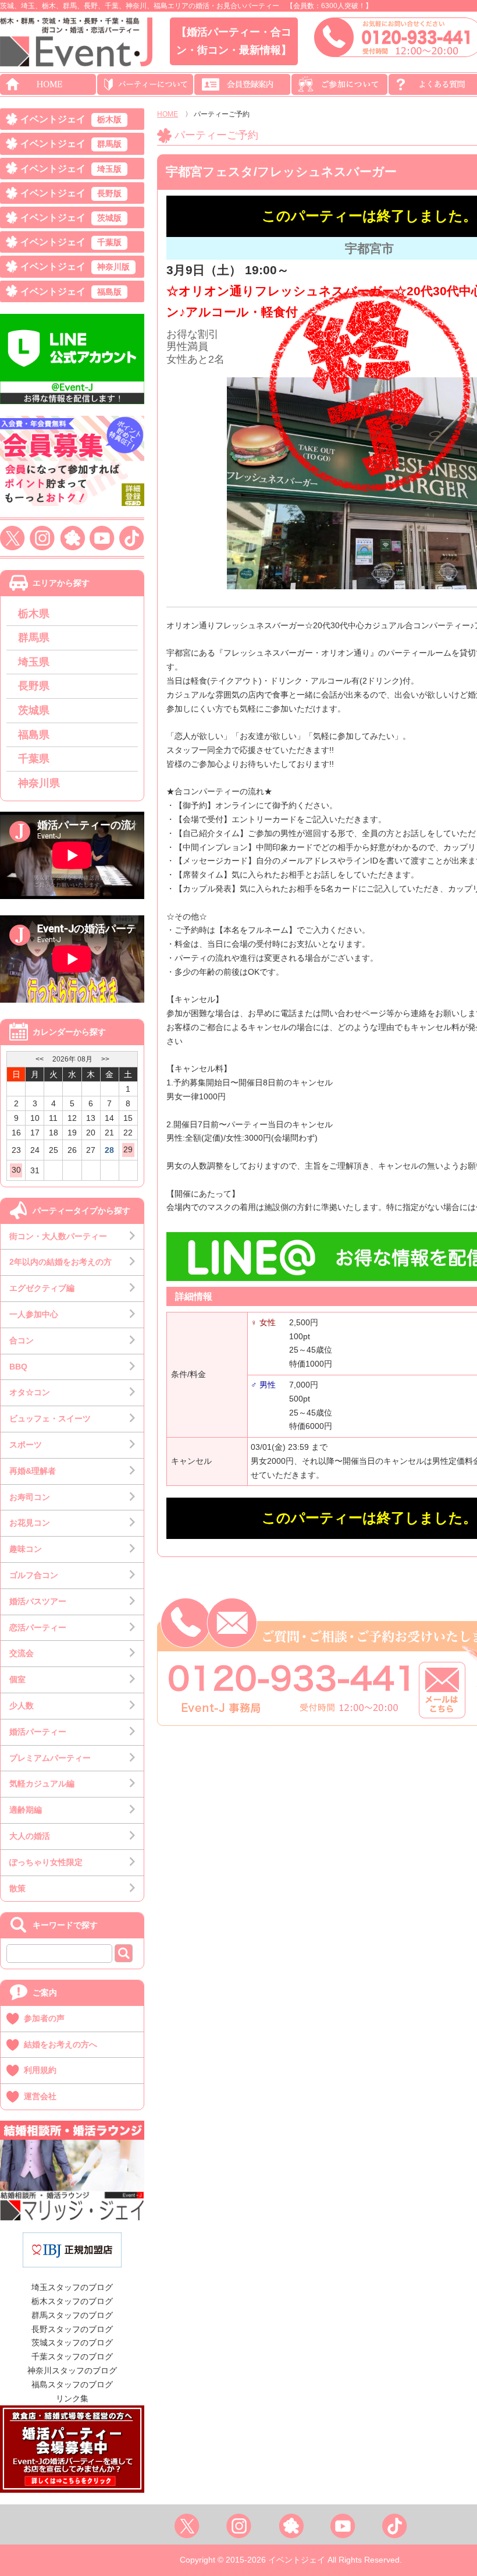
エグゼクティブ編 (42, 1288)
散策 (17, 1888)
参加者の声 (44, 2018)
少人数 (22, 1705)
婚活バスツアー (38, 1601)
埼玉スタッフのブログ (72, 2287)
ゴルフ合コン (34, 1575)
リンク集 (72, 2398)
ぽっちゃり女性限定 (46, 1862)
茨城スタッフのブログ (72, 2343)
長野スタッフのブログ (72, 2329)
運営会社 (40, 2096)
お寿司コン (30, 1497)
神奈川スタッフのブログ (72, 2370)
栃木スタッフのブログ (72, 2301)
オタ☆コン (30, 1392)
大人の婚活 (30, 1836)
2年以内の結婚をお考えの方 (60, 1262)
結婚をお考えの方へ (60, 2044)
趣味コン (26, 1549)
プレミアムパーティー (50, 1758)
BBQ (18, 1367)
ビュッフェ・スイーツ (50, 1418)
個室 (17, 1679)
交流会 (22, 1653)
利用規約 (40, 2070)
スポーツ (26, 1445)
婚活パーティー (38, 1732)
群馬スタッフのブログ (72, 2315)
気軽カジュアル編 (42, 1784)
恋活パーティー (38, 1627)
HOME (168, 114)
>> (105, 1059)
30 (16, 1170)
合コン (22, 1340)
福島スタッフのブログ (72, 2384)
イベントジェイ (71, 119)
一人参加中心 (34, 1314)
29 (128, 1149)
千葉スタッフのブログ (72, 2356)
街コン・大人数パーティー (58, 1236)
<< (40, 1059)
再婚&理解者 (33, 1471)
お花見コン (30, 1523)
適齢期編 (26, 1810)
